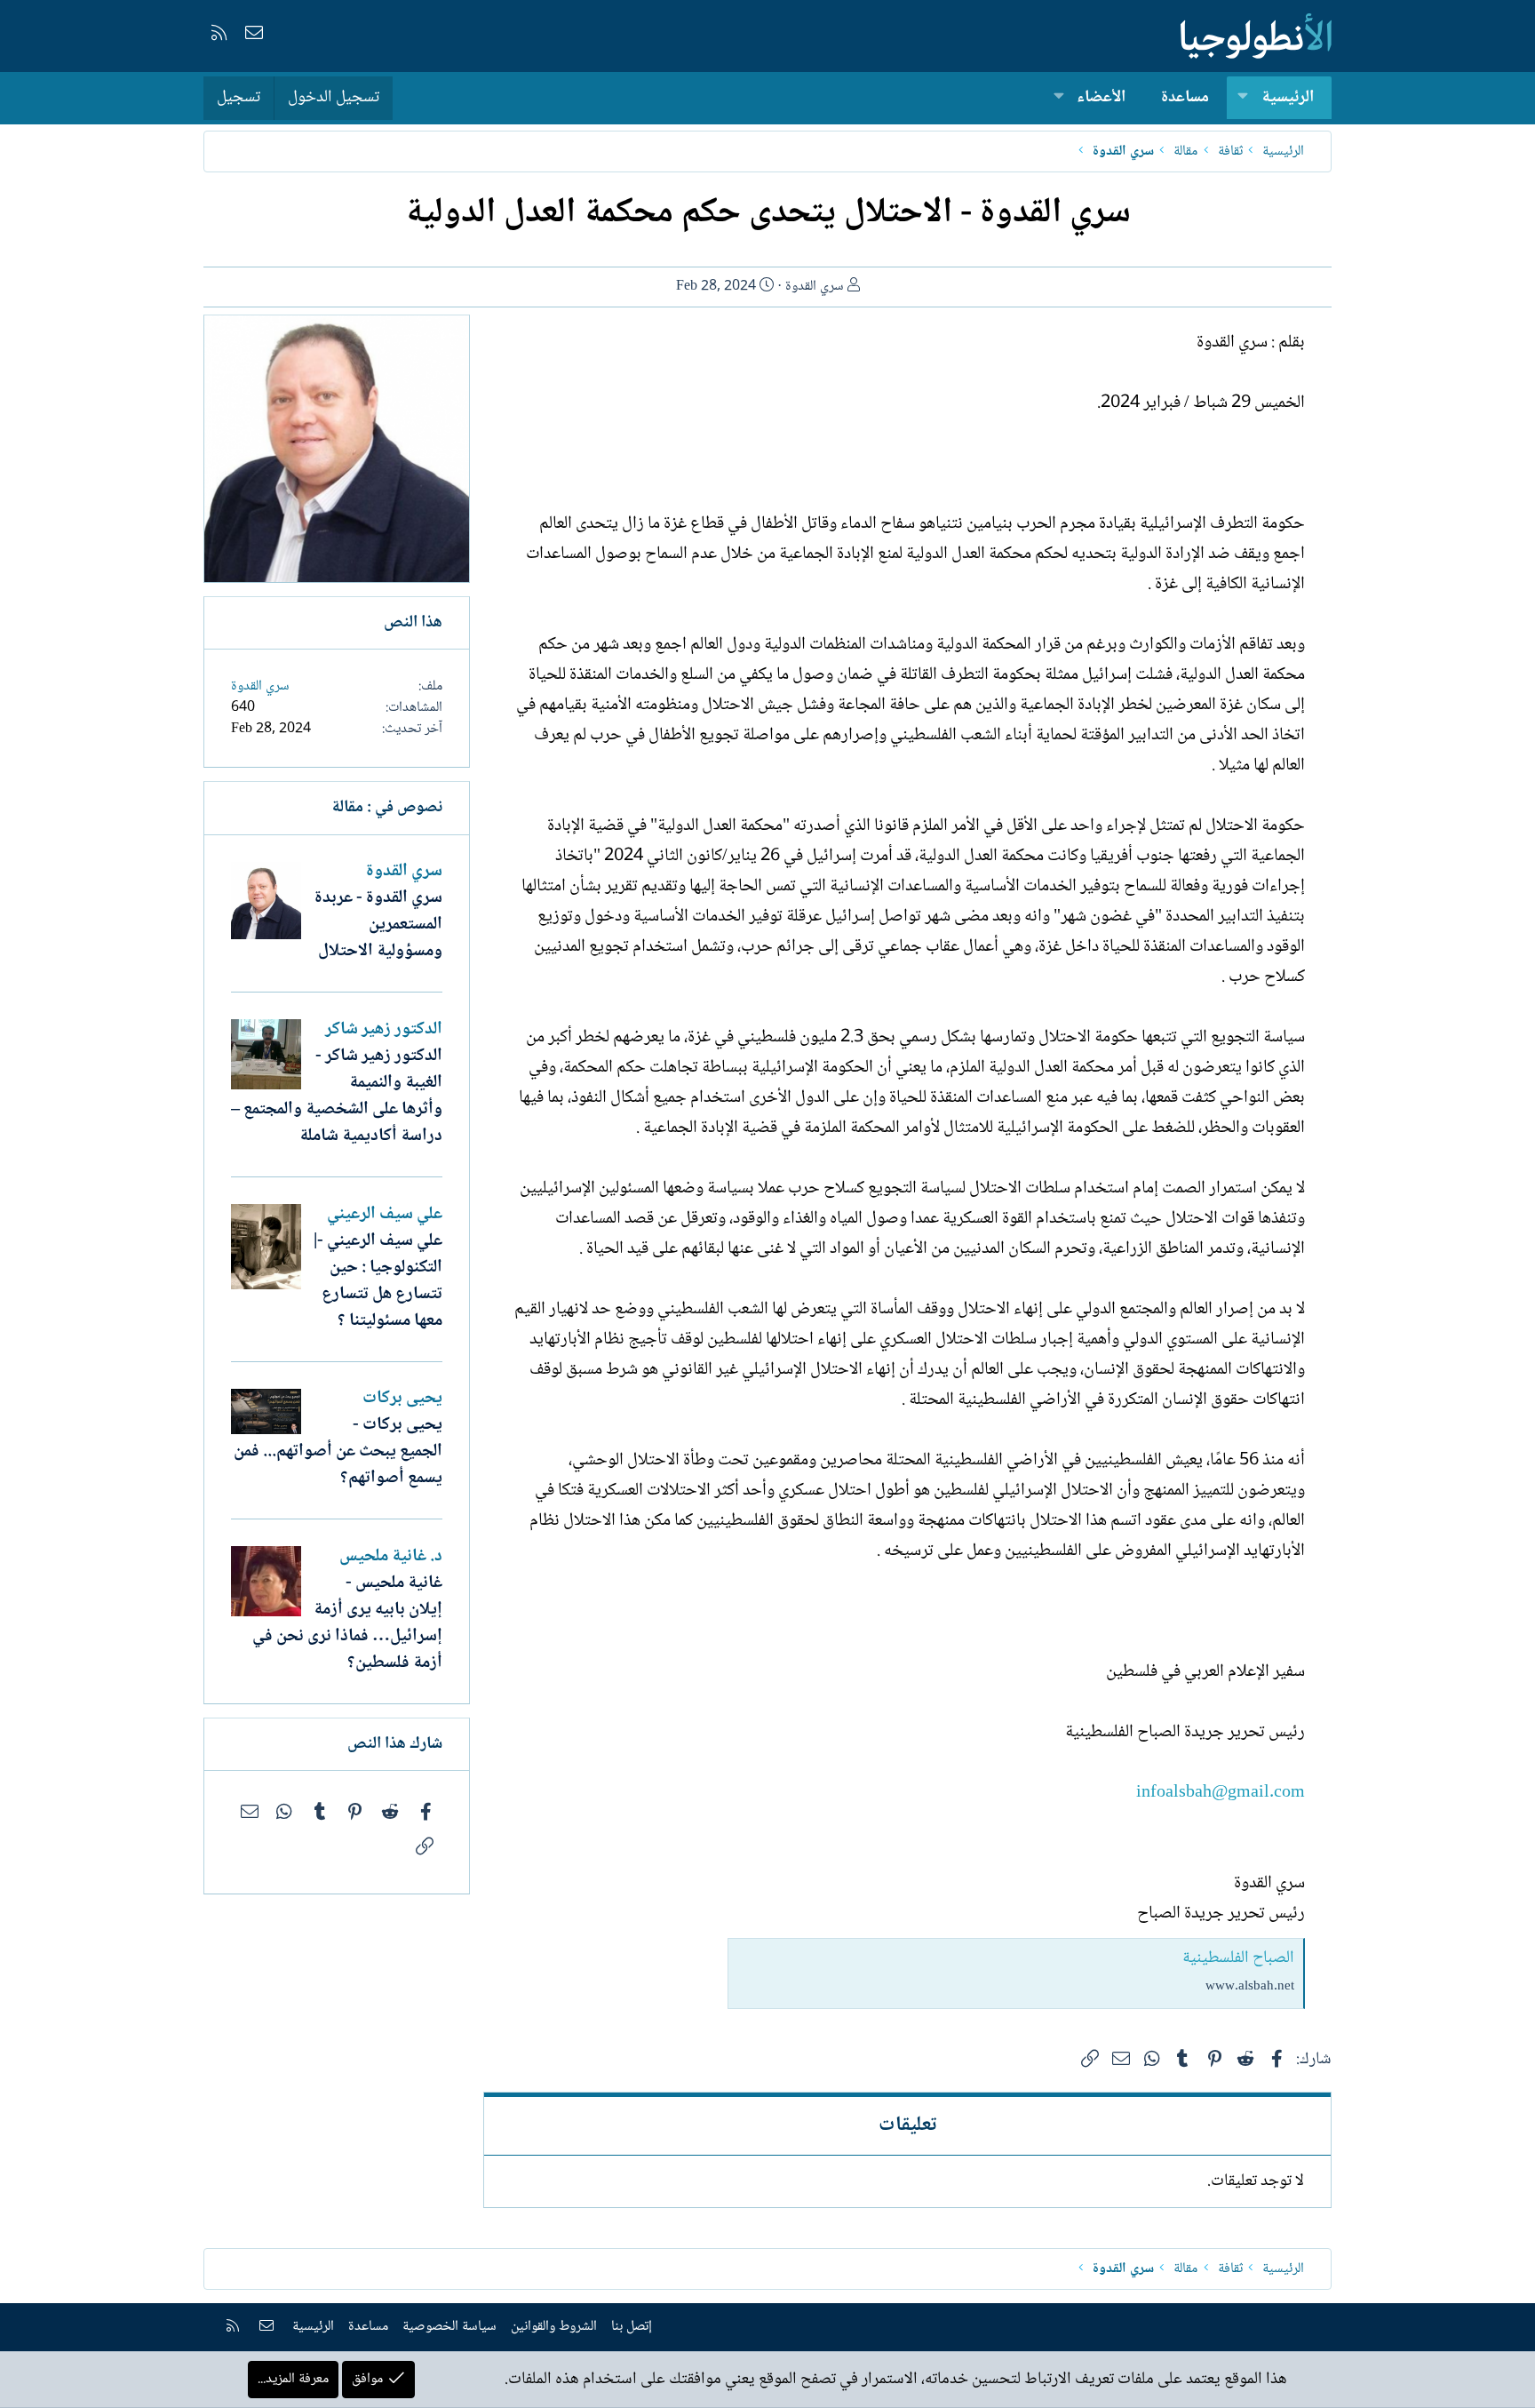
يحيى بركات (402, 1399)
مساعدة (1185, 98)
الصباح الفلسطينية (1238, 1958)
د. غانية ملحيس (391, 1557)
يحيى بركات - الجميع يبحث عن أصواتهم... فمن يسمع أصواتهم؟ (338, 1452)
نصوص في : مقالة (387, 808)
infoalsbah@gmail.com (1221, 1793)
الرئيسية (1288, 98)
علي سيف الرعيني (385, 1215)
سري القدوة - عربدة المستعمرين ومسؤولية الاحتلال (378, 925)
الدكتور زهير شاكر (384, 1030)
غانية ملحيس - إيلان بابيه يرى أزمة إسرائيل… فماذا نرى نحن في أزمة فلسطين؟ (347, 1623)
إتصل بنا (632, 2327)
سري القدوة (815, 287)
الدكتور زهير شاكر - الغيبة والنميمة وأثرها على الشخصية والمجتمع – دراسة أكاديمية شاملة (337, 1096)
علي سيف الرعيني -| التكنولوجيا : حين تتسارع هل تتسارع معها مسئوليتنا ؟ (378, 1281)
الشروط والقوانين (554, 2327)
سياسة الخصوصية (449, 2327)
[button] (1243, 98)
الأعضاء (1101, 98)
